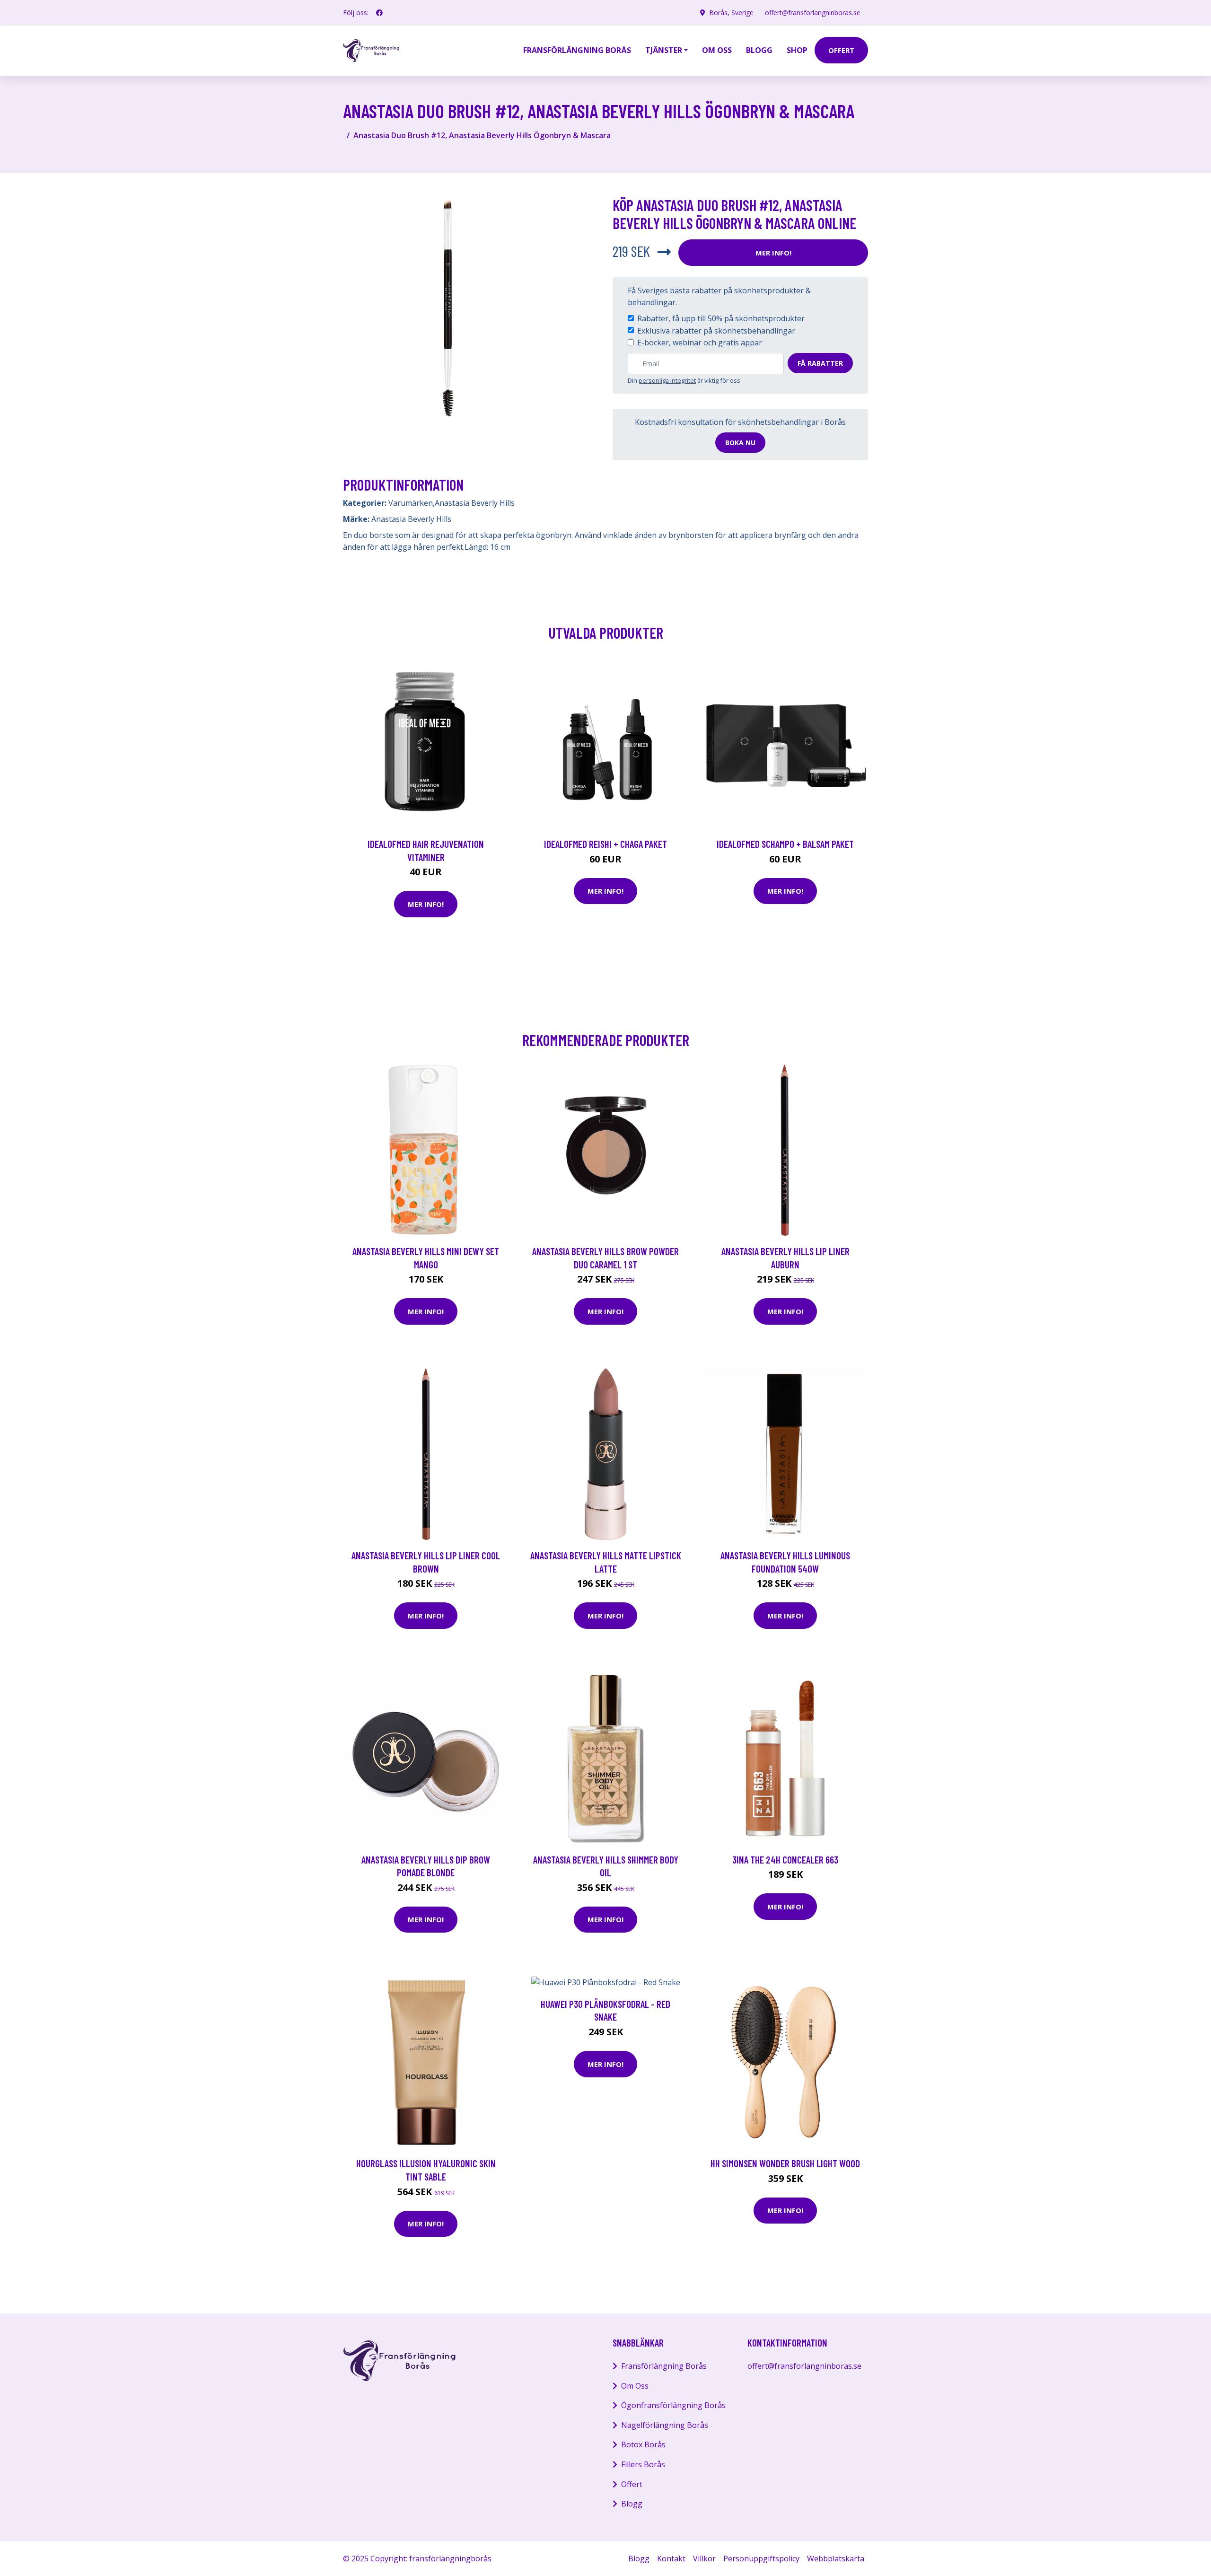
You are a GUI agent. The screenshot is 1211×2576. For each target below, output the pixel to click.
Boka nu (740, 443)
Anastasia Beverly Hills (475, 503)
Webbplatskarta (836, 2558)
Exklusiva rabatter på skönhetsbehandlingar (716, 331)
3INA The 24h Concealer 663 (785, 1859)
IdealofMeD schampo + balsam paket (785, 844)
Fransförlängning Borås (577, 50)
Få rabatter (820, 363)
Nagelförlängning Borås (665, 2425)
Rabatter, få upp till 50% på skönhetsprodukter (721, 318)
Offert (632, 2484)
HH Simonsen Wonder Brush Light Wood (785, 2163)
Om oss (717, 50)
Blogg (759, 50)
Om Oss (635, 2386)
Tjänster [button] (664, 50)
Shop (797, 50)
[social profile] (379, 13)
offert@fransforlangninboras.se (813, 13)
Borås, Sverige (731, 13)
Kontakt (671, 2558)
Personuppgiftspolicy (761, 2558)
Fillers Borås (643, 2464)
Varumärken (411, 503)
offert (841, 50)
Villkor (704, 2558)
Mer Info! (773, 253)
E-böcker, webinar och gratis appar (700, 343)
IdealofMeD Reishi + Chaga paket (605, 844)
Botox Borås (643, 2444)
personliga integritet (667, 380)
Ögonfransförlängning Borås (673, 2405)
